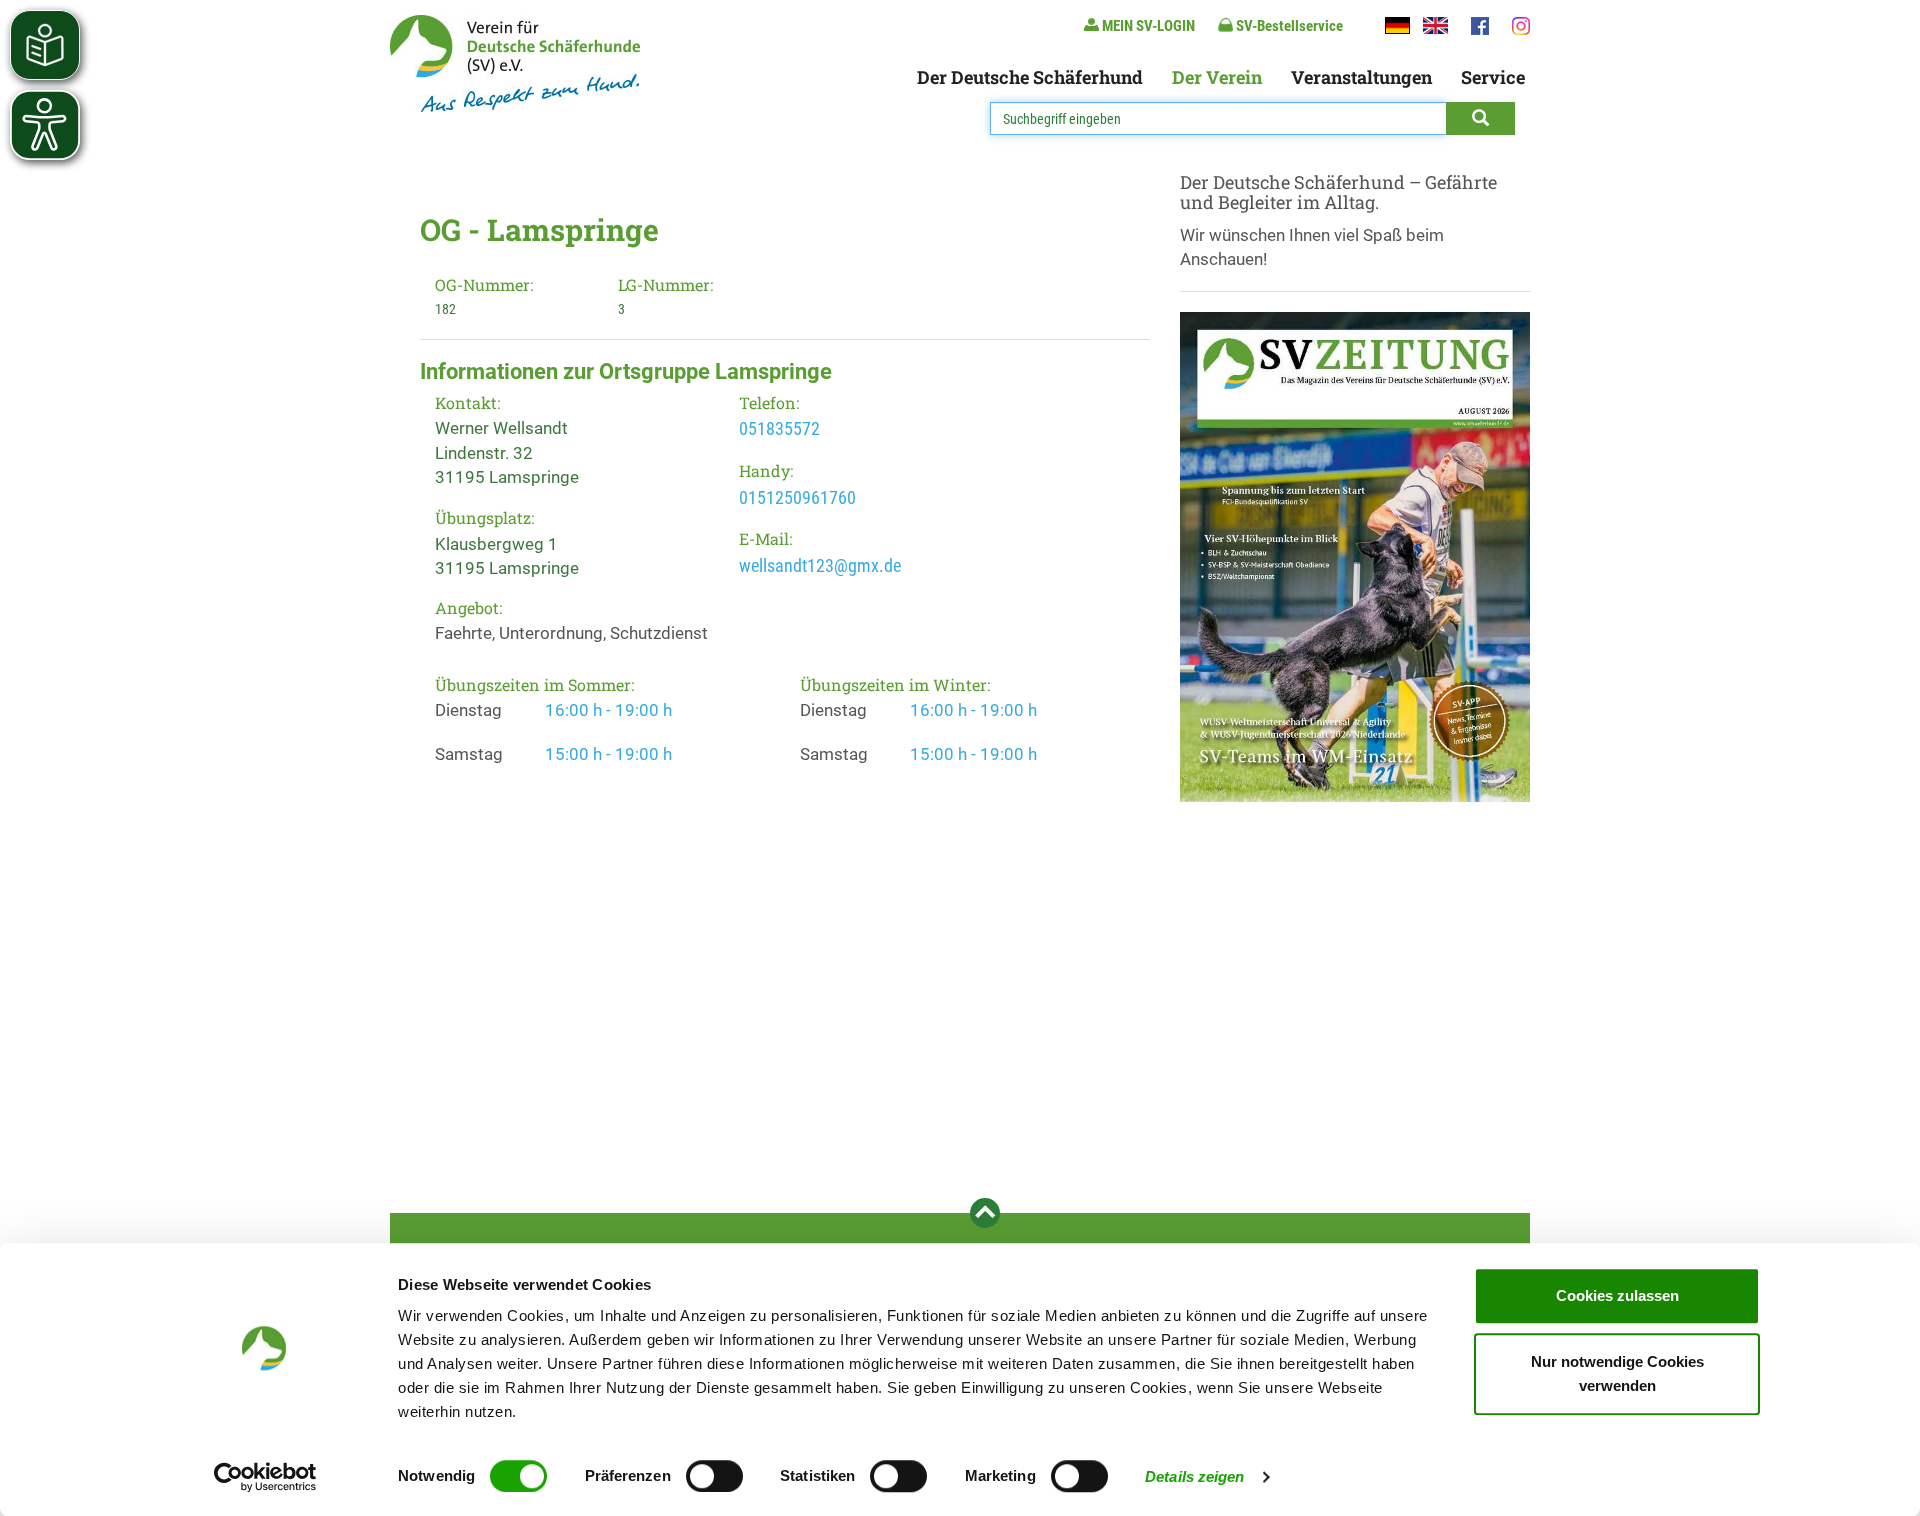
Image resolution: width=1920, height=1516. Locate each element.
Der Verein (1217, 77)
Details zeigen (1194, 1476)
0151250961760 (797, 497)
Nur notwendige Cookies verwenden (1617, 1373)
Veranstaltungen (1361, 77)
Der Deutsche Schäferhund (1030, 77)
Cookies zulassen (1617, 1295)
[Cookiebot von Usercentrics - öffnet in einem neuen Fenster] (265, 1477)
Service (1493, 77)
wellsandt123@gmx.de (820, 565)
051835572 (779, 428)
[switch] (714, 1476)
